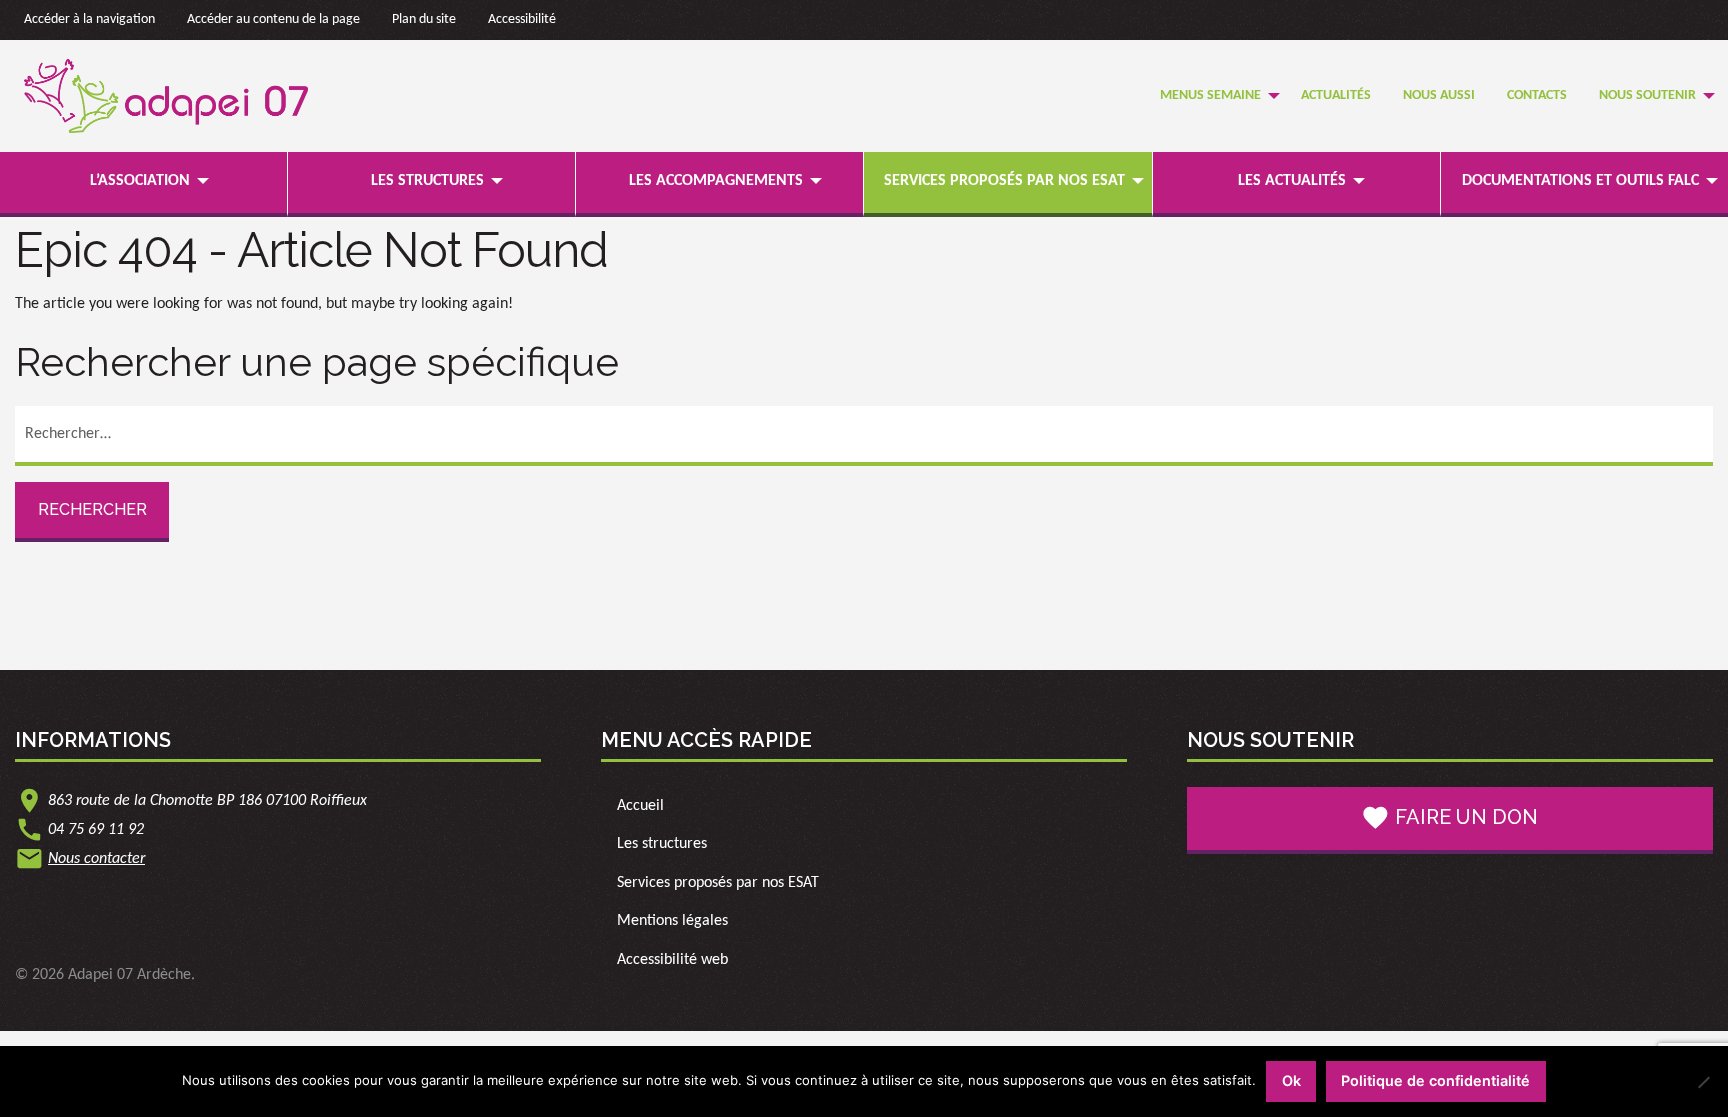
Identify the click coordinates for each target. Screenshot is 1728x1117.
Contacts (1537, 95)
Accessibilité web (672, 960)
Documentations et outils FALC (1580, 181)
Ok (1291, 1080)
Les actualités (1292, 181)
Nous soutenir (1647, 95)
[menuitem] (1214, 96)
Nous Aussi (1439, 95)
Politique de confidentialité (1435, 1080)
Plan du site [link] (424, 19)
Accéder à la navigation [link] (89, 19)
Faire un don (1449, 817)
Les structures (427, 181)
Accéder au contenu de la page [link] (273, 19)
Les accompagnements (716, 181)
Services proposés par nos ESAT (1004, 181)
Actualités (1336, 95)
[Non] (1703, 1082)
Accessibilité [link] (522, 19)
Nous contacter (96, 859)
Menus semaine (1210, 95)
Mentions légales (672, 921)
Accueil (640, 806)
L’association (140, 181)
